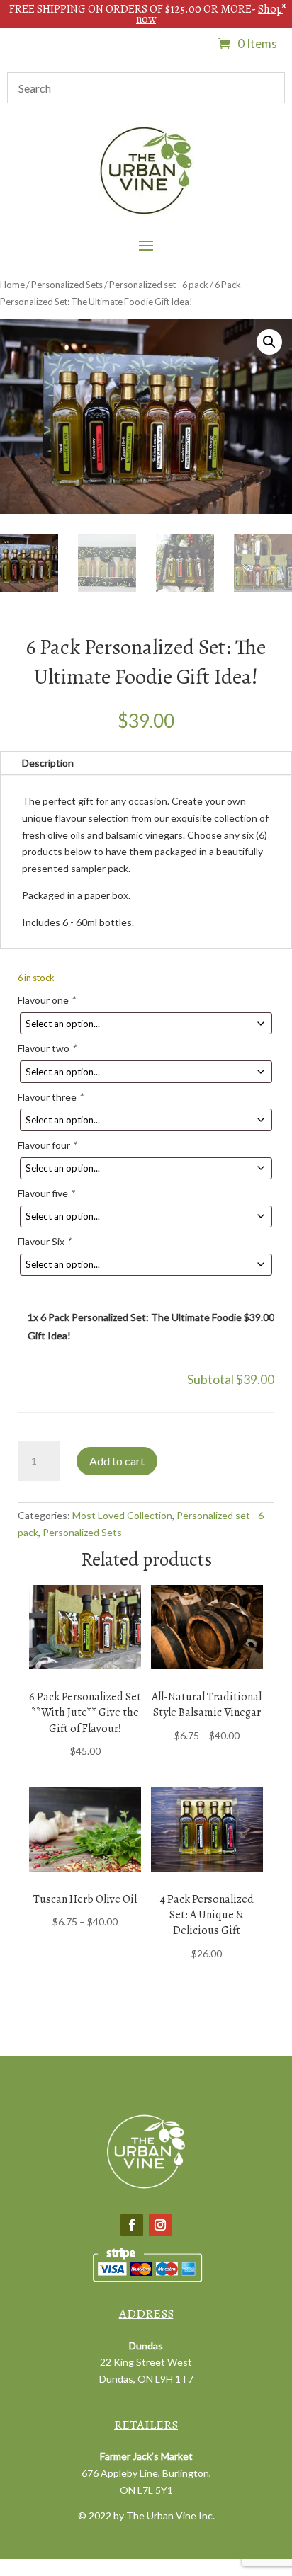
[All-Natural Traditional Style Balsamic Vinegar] (207, 1627)
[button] (269, 342)
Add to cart (117, 1461)
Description (48, 763)
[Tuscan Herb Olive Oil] (85, 1830)
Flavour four (47, 1145)
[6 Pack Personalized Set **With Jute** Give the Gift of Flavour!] (85, 1627)
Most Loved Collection (122, 1515)
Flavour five (46, 1193)
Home (12, 285)
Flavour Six (44, 1241)
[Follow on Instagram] (160, 2225)
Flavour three (50, 1097)
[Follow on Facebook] (132, 2225)
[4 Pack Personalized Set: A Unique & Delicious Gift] (207, 1830)
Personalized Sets (67, 285)
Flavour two (47, 1048)
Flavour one (46, 1000)
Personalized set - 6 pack (159, 285)
